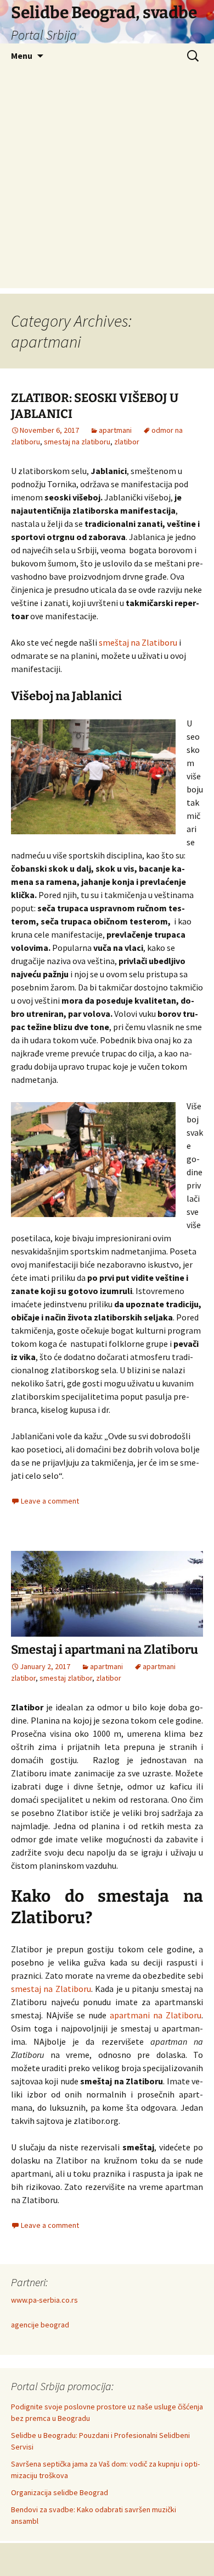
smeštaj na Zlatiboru (138, 642)
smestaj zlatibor (66, 1678)
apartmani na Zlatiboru (156, 2015)
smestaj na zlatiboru (77, 442)
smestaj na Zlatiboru (51, 1989)
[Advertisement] (107, 181)
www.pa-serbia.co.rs (44, 2300)
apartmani (115, 430)
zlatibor (127, 442)
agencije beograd (40, 2325)
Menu (22, 56)
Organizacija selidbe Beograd (60, 2492)
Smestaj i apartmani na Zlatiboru (105, 1650)
